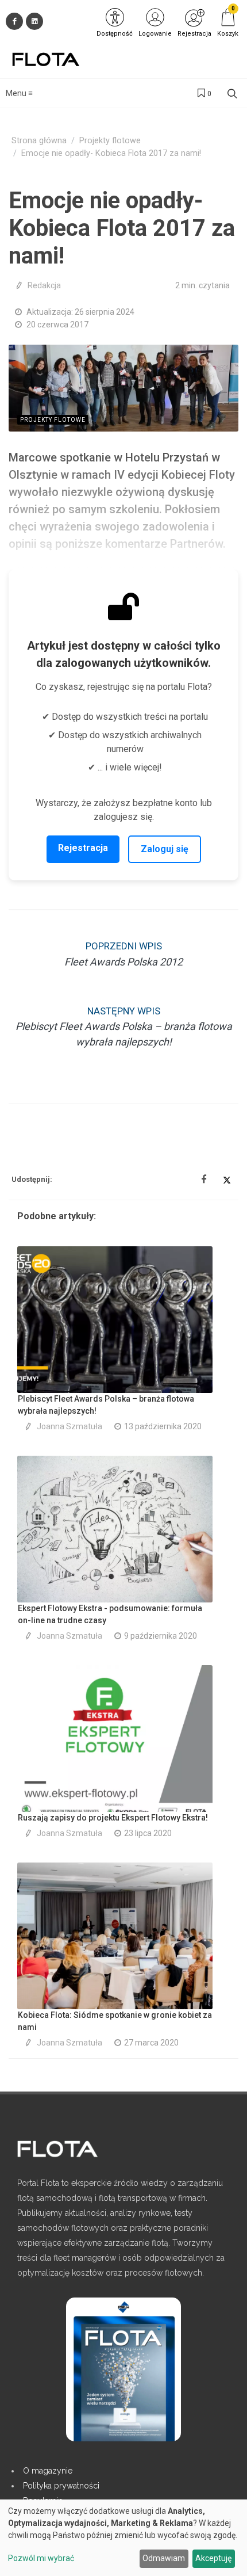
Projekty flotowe (110, 141)
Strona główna (39, 141)
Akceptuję (213, 2558)
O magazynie (48, 2471)
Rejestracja (83, 848)
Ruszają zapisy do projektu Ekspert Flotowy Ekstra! (113, 1818)
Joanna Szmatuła (70, 1426)
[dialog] (123, 2538)
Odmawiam (164, 2558)
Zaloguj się (165, 849)
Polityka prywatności (61, 2486)
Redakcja (44, 285)
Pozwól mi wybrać (41, 2558)
